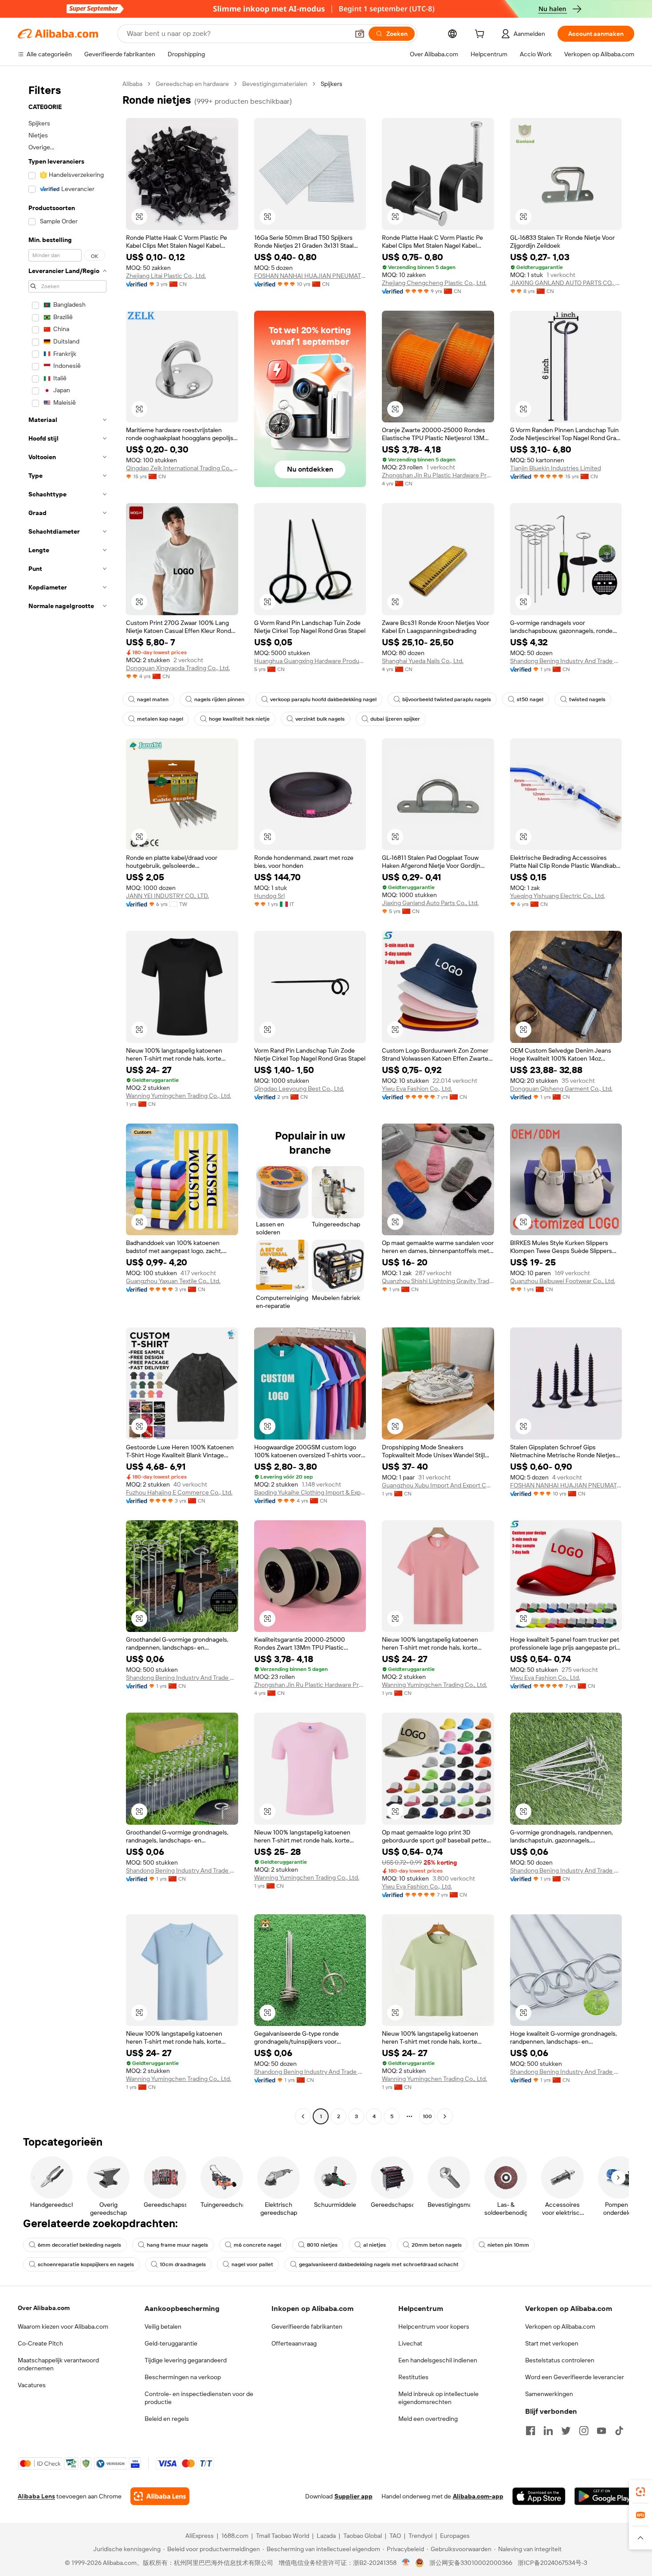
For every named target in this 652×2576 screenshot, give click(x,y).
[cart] (481, 35)
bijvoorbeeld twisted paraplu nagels (447, 699)
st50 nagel (530, 699)
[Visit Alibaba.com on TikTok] (619, 2431)
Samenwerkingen (549, 2394)
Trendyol (420, 2536)
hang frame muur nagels (177, 2245)
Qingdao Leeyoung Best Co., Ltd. (299, 1089)
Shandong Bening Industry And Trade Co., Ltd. (566, 661)
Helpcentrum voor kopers (434, 2326)
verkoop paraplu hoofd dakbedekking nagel (323, 699)
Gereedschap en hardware (192, 84)
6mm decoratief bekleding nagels (79, 2245)
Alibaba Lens (36, 2496)
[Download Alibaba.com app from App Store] (539, 2496)
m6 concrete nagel (257, 2245)
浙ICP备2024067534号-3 (552, 2563)
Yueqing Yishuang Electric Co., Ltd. (558, 896)
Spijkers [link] (332, 84)
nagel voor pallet (252, 2264)
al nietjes (375, 2245)
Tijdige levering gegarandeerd (186, 2360)
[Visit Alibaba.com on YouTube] (601, 2431)
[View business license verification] (406, 2563)
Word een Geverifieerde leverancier (575, 2377)
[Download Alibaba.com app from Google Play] (604, 2496)
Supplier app (353, 2496)
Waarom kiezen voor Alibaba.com (63, 2326)
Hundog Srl (269, 896)
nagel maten (153, 699)
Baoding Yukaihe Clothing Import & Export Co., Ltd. (310, 1492)
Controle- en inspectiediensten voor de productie (199, 2398)
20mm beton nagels (437, 2245)
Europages (455, 2536)
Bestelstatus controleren (560, 2360)
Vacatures (32, 2385)
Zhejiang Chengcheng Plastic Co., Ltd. (434, 283)
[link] (640, 2492)
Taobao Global (363, 2536)
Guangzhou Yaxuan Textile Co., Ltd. (173, 1281)
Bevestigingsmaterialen (275, 84)
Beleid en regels (167, 2419)
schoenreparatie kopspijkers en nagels (86, 2264)
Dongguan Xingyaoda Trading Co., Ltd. (178, 668)
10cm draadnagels (183, 2264)
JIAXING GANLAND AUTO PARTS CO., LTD (566, 283)
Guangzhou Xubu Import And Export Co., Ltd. (438, 1485)
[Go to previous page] (303, 2116)
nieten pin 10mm (508, 2245)
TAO (395, 2536)
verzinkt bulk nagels (320, 719)
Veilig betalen (163, 2326)
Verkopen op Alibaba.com (560, 2326)
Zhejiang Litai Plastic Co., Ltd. (166, 276)
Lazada (326, 2536)
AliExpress (200, 2536)
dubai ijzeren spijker (395, 719)
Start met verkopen (552, 2343)
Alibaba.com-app (478, 2496)
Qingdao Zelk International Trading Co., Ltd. (182, 468)
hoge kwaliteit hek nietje (239, 719)
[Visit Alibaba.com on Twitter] (566, 2431)
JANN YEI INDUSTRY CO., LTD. (167, 896)
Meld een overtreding (428, 2419)
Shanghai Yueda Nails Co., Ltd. (423, 661)
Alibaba (132, 84)
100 (427, 2116)
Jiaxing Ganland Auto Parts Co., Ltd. (430, 903)
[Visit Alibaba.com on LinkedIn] (548, 2431)
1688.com (235, 2536)
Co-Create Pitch (40, 2343)
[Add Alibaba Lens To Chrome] (160, 2496)
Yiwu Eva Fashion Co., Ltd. (417, 1089)
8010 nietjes (322, 2245)
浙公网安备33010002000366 (471, 2563)
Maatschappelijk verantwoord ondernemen (58, 2364)
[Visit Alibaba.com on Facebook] (530, 2431)
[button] (360, 34)
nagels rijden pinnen (219, 699)
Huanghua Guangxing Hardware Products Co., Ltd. (310, 661)
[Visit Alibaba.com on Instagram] (584, 2431)
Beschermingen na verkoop (183, 2377)
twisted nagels (587, 699)
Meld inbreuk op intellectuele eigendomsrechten (438, 2398)
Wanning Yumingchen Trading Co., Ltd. (179, 1096)
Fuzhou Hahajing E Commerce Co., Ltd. (179, 1492)
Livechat (410, 2343)
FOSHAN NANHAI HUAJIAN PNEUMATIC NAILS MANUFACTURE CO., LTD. (310, 276)
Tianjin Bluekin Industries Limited (556, 468)
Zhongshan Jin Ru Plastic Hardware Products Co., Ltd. (438, 475)
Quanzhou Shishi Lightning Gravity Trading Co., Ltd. (438, 1281)
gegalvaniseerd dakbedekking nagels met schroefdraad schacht (379, 2264)
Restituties (413, 2377)
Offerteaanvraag (294, 2343)
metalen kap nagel (160, 719)
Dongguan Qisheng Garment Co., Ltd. (561, 1089)
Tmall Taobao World (283, 2536)
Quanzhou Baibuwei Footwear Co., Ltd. (563, 1281)
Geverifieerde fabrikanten (307, 2326)
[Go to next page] (445, 2116)
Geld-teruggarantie (171, 2343)
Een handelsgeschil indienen (438, 2360)
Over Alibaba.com (44, 2308)
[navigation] (67, 1101)
